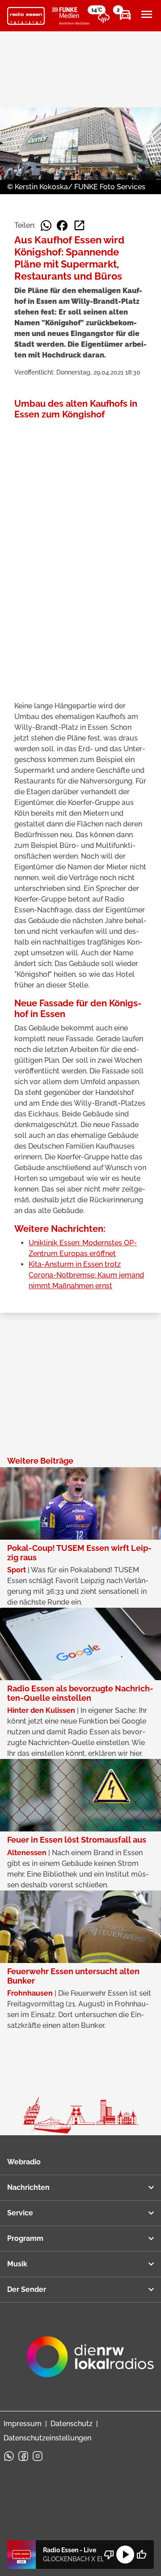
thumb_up (141, 2555)
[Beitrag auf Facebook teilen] (62, 226)
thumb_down (109, 2555)
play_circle (125, 2555)
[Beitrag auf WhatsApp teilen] (46, 226)
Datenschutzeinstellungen (47, 2438)
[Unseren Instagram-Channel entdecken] (38, 2456)
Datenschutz (72, 2424)
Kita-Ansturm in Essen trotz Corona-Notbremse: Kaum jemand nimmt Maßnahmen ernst (86, 1275)
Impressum (23, 2424)
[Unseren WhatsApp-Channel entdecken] (9, 2456)
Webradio (24, 2162)
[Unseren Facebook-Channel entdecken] (23, 2456)
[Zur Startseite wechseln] (26, 16)
